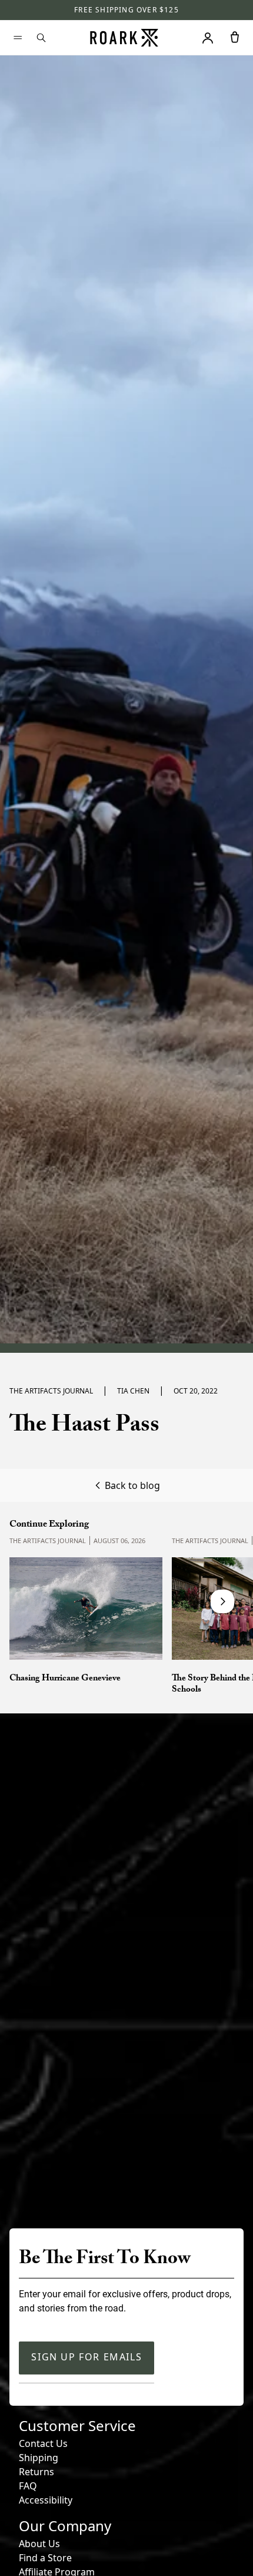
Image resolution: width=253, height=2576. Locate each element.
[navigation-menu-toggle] (18, 38)
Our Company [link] (65, 2526)
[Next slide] (222, 1601)
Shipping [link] (39, 2458)
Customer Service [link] (77, 2425)
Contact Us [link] (43, 2443)
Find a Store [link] (45, 2558)
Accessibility (46, 2500)
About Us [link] (39, 2544)
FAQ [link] (28, 2486)
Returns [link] (36, 2472)
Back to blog (132, 1485)
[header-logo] (124, 38)
